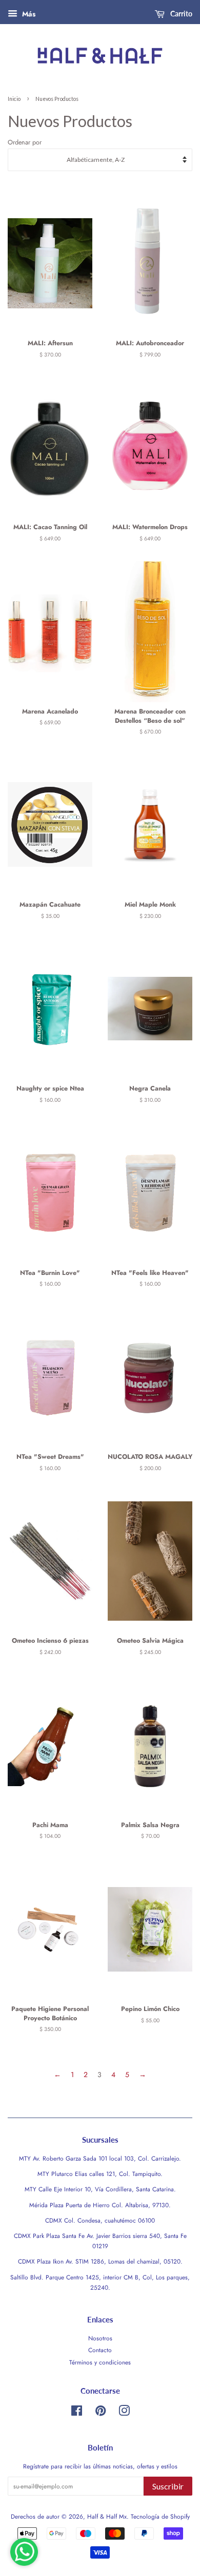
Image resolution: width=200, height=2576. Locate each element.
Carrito (181, 14)
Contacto (100, 2350)
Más (28, 14)
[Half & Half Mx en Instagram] (124, 2413)
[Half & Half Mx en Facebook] (77, 2413)
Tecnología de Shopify (160, 2516)
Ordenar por (25, 142)
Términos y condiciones (100, 2362)
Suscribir (168, 2486)
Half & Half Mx (107, 2516)
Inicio (14, 99)
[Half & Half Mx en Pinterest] (101, 2413)
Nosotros (100, 2338)
